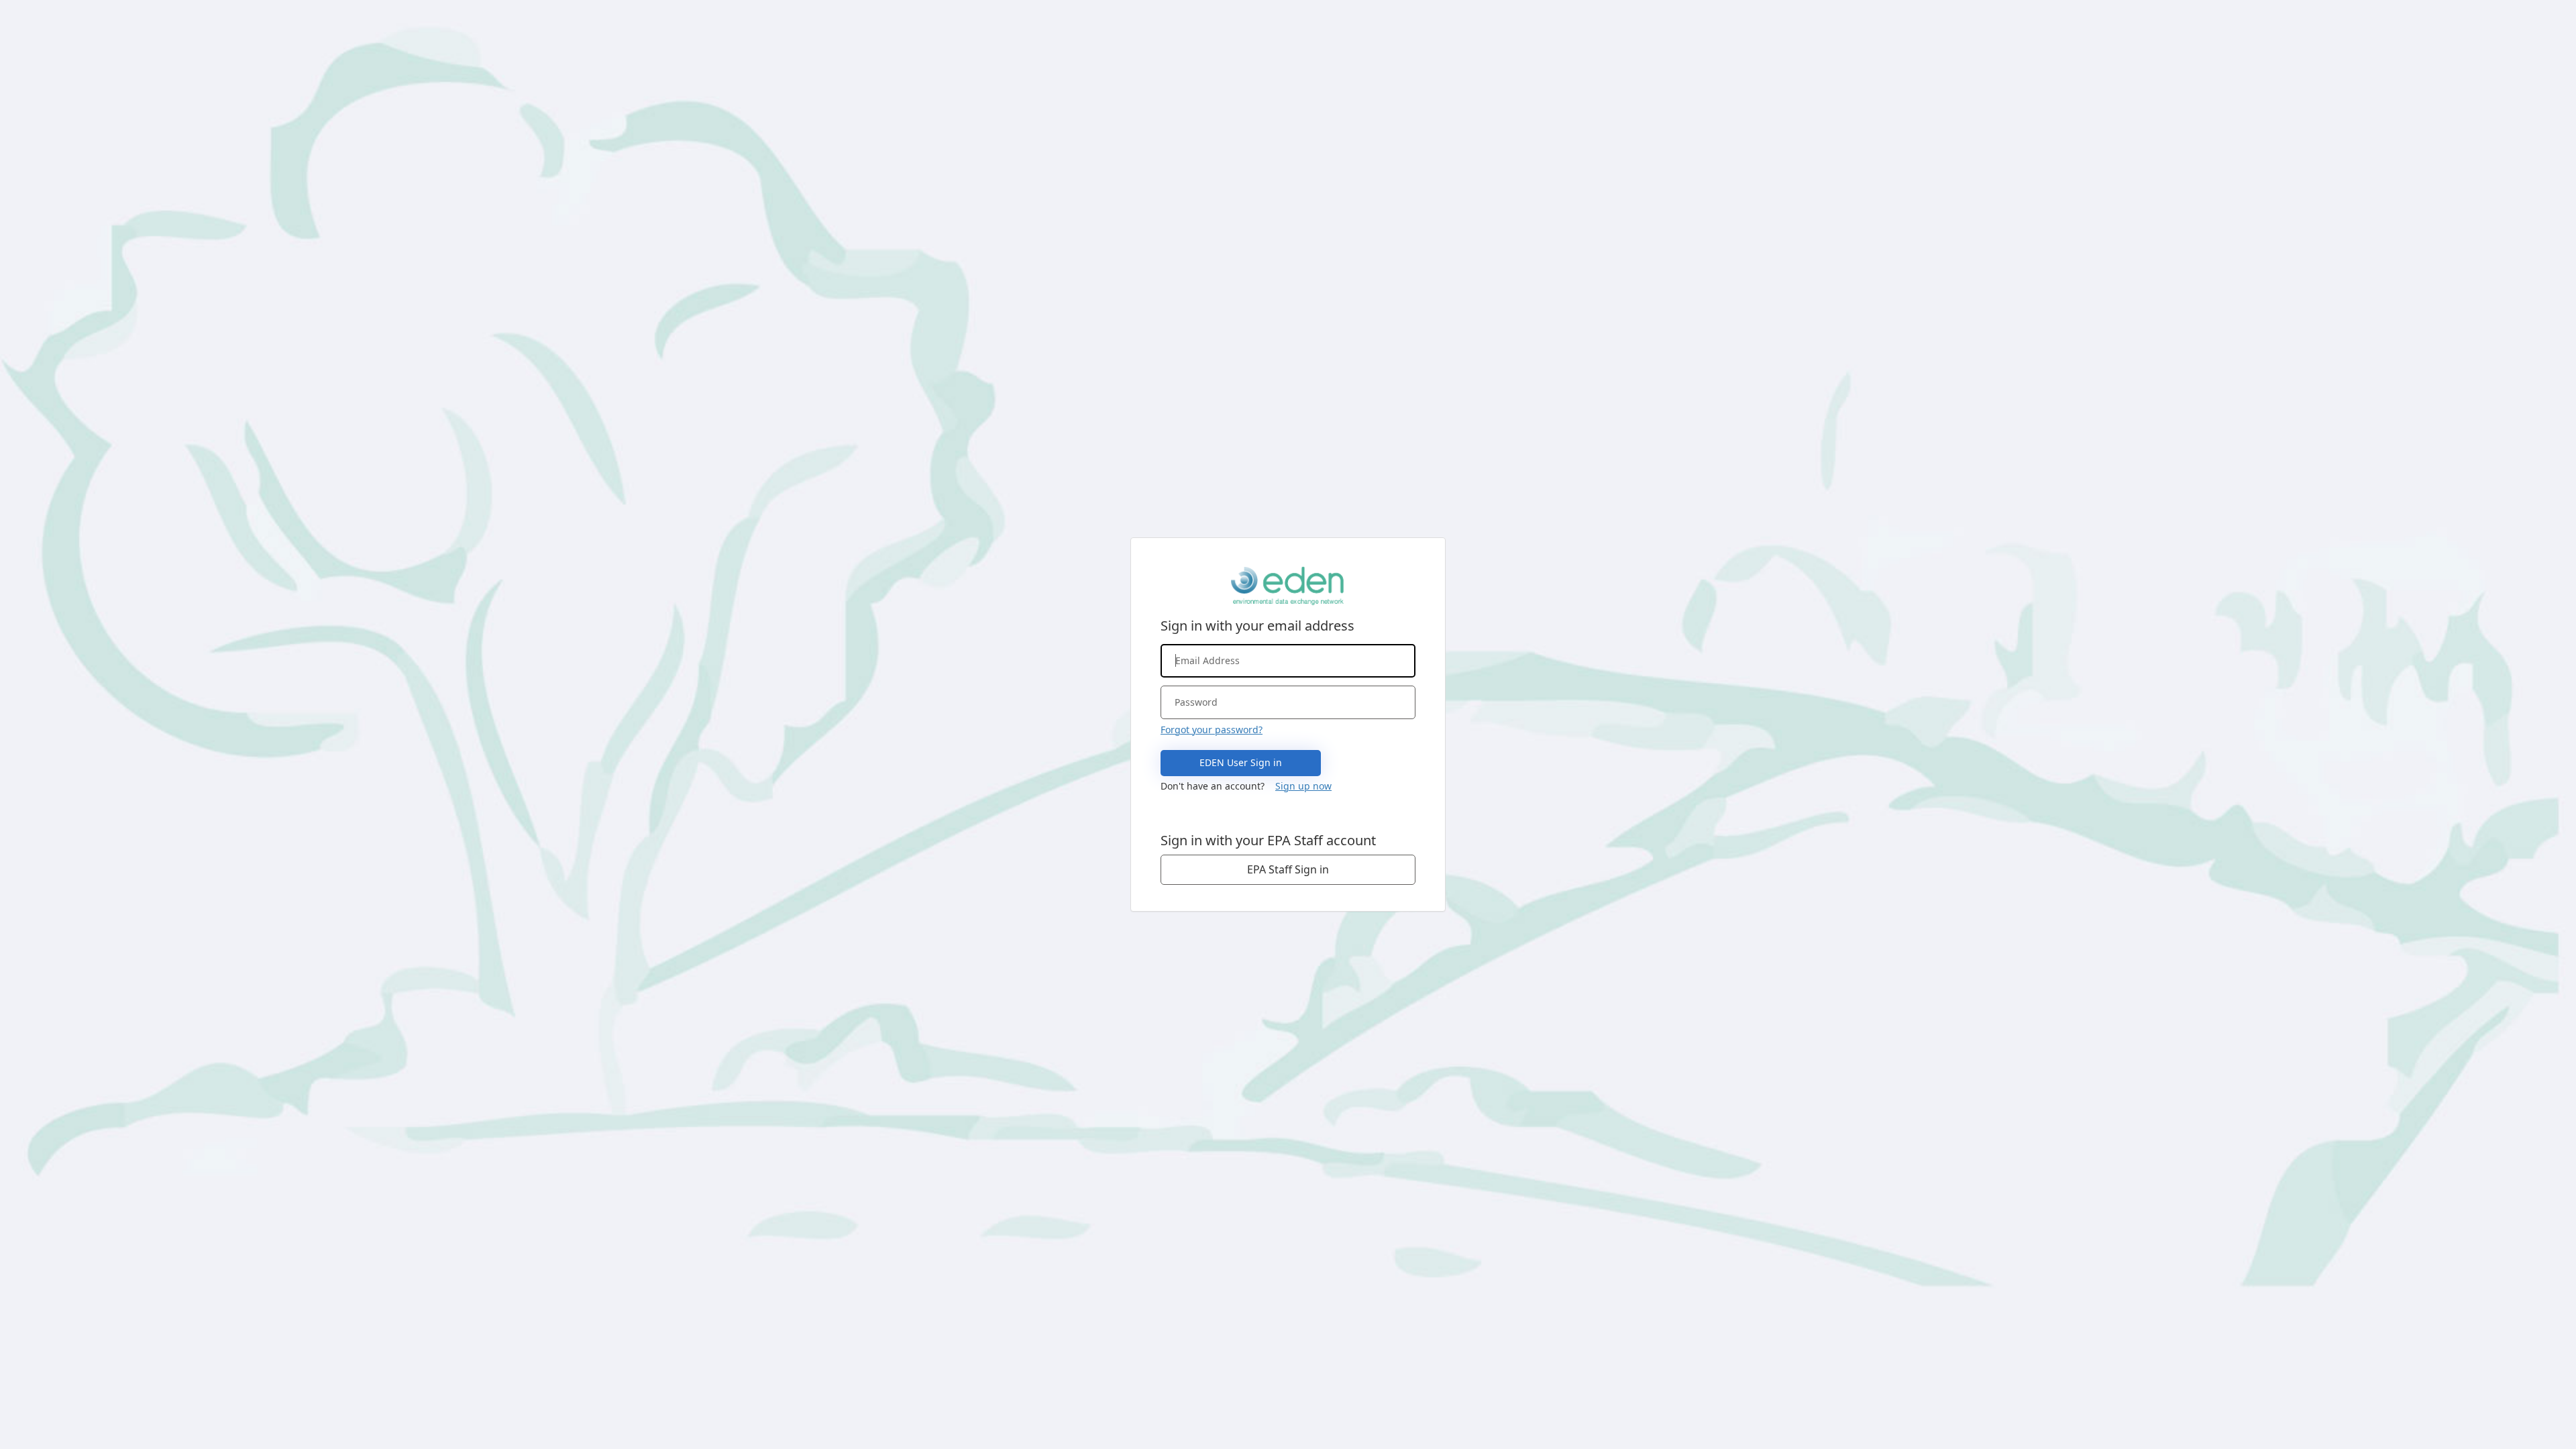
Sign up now (1303, 786)
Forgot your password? (1212, 730)
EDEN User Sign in (1241, 762)
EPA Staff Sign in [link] (1288, 869)
